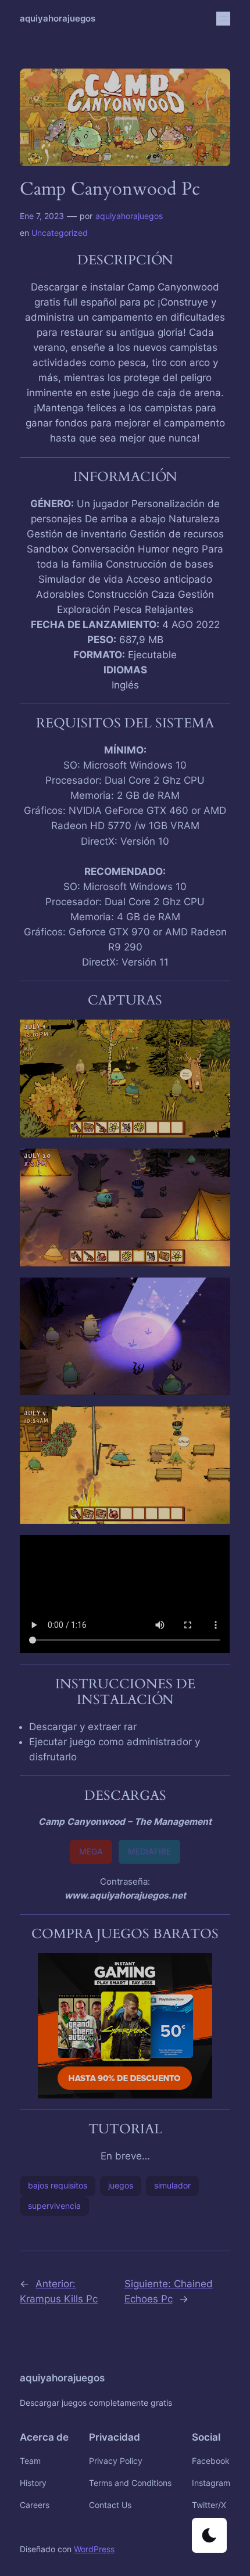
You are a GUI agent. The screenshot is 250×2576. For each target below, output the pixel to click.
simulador (172, 2185)
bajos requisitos (58, 2185)
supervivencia (54, 2206)
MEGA (91, 1851)
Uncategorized (60, 233)
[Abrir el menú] (223, 19)
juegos (121, 2185)
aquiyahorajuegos (58, 19)
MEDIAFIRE (149, 1851)
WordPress (94, 2549)
